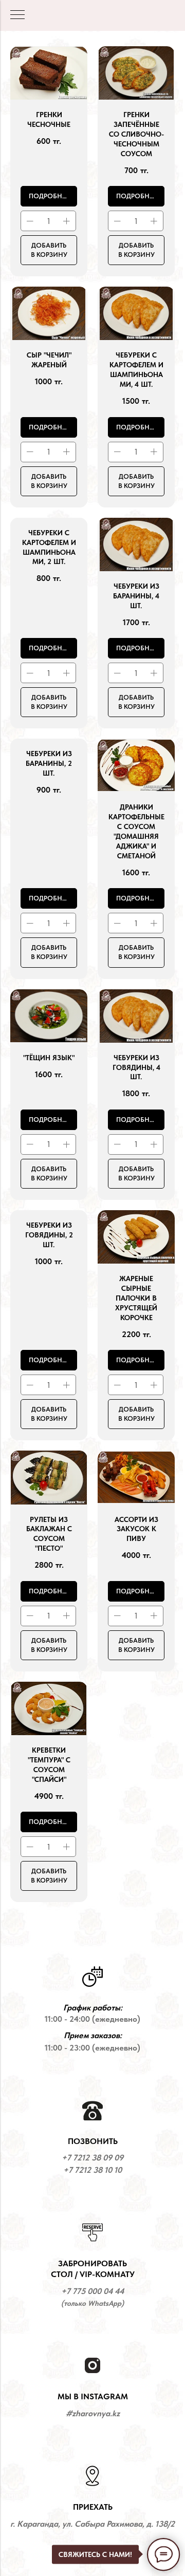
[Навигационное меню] (17, 15)
